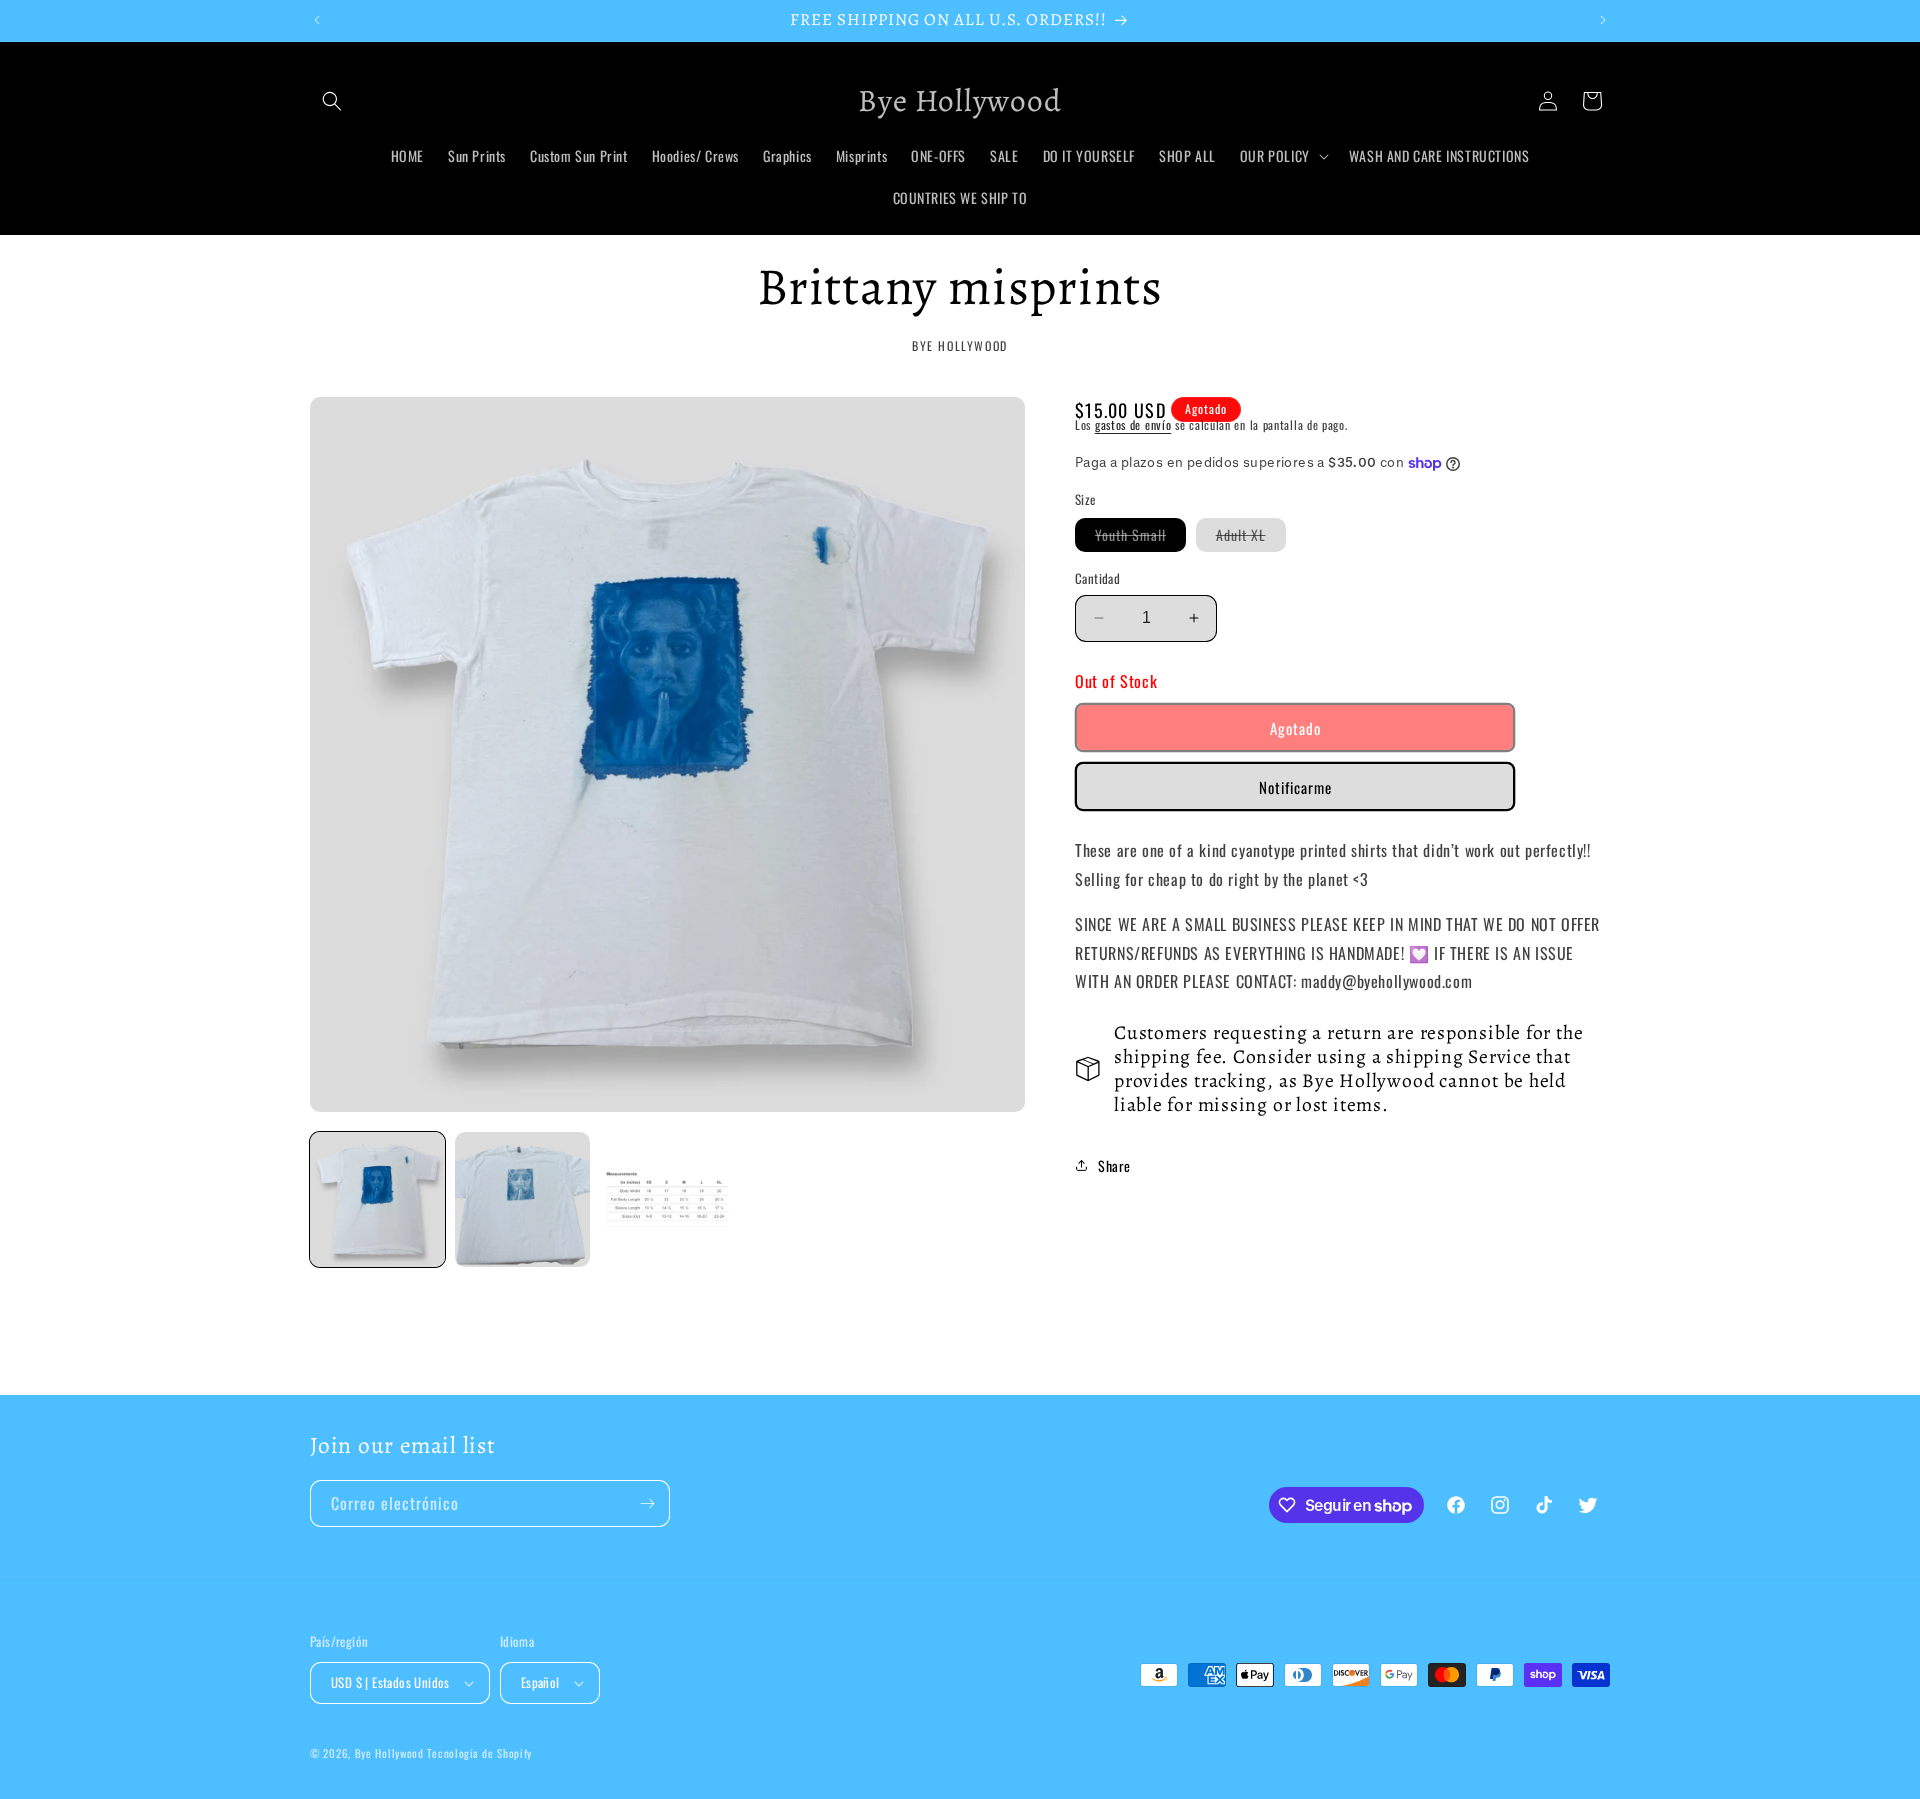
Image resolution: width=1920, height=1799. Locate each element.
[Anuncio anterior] (317, 20)
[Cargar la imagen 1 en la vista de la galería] (377, 1199)
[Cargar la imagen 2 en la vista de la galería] (522, 1199)
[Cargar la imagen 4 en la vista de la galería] (667, 1199)
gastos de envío (1133, 424)
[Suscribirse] (647, 1503)
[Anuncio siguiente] (1603, 20)
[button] (332, 101)
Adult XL (1251, 537)
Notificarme (1295, 787)
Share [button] (1114, 1165)
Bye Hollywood (389, 1753)
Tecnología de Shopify (479, 1753)
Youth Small (1140, 537)
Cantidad (1097, 578)
